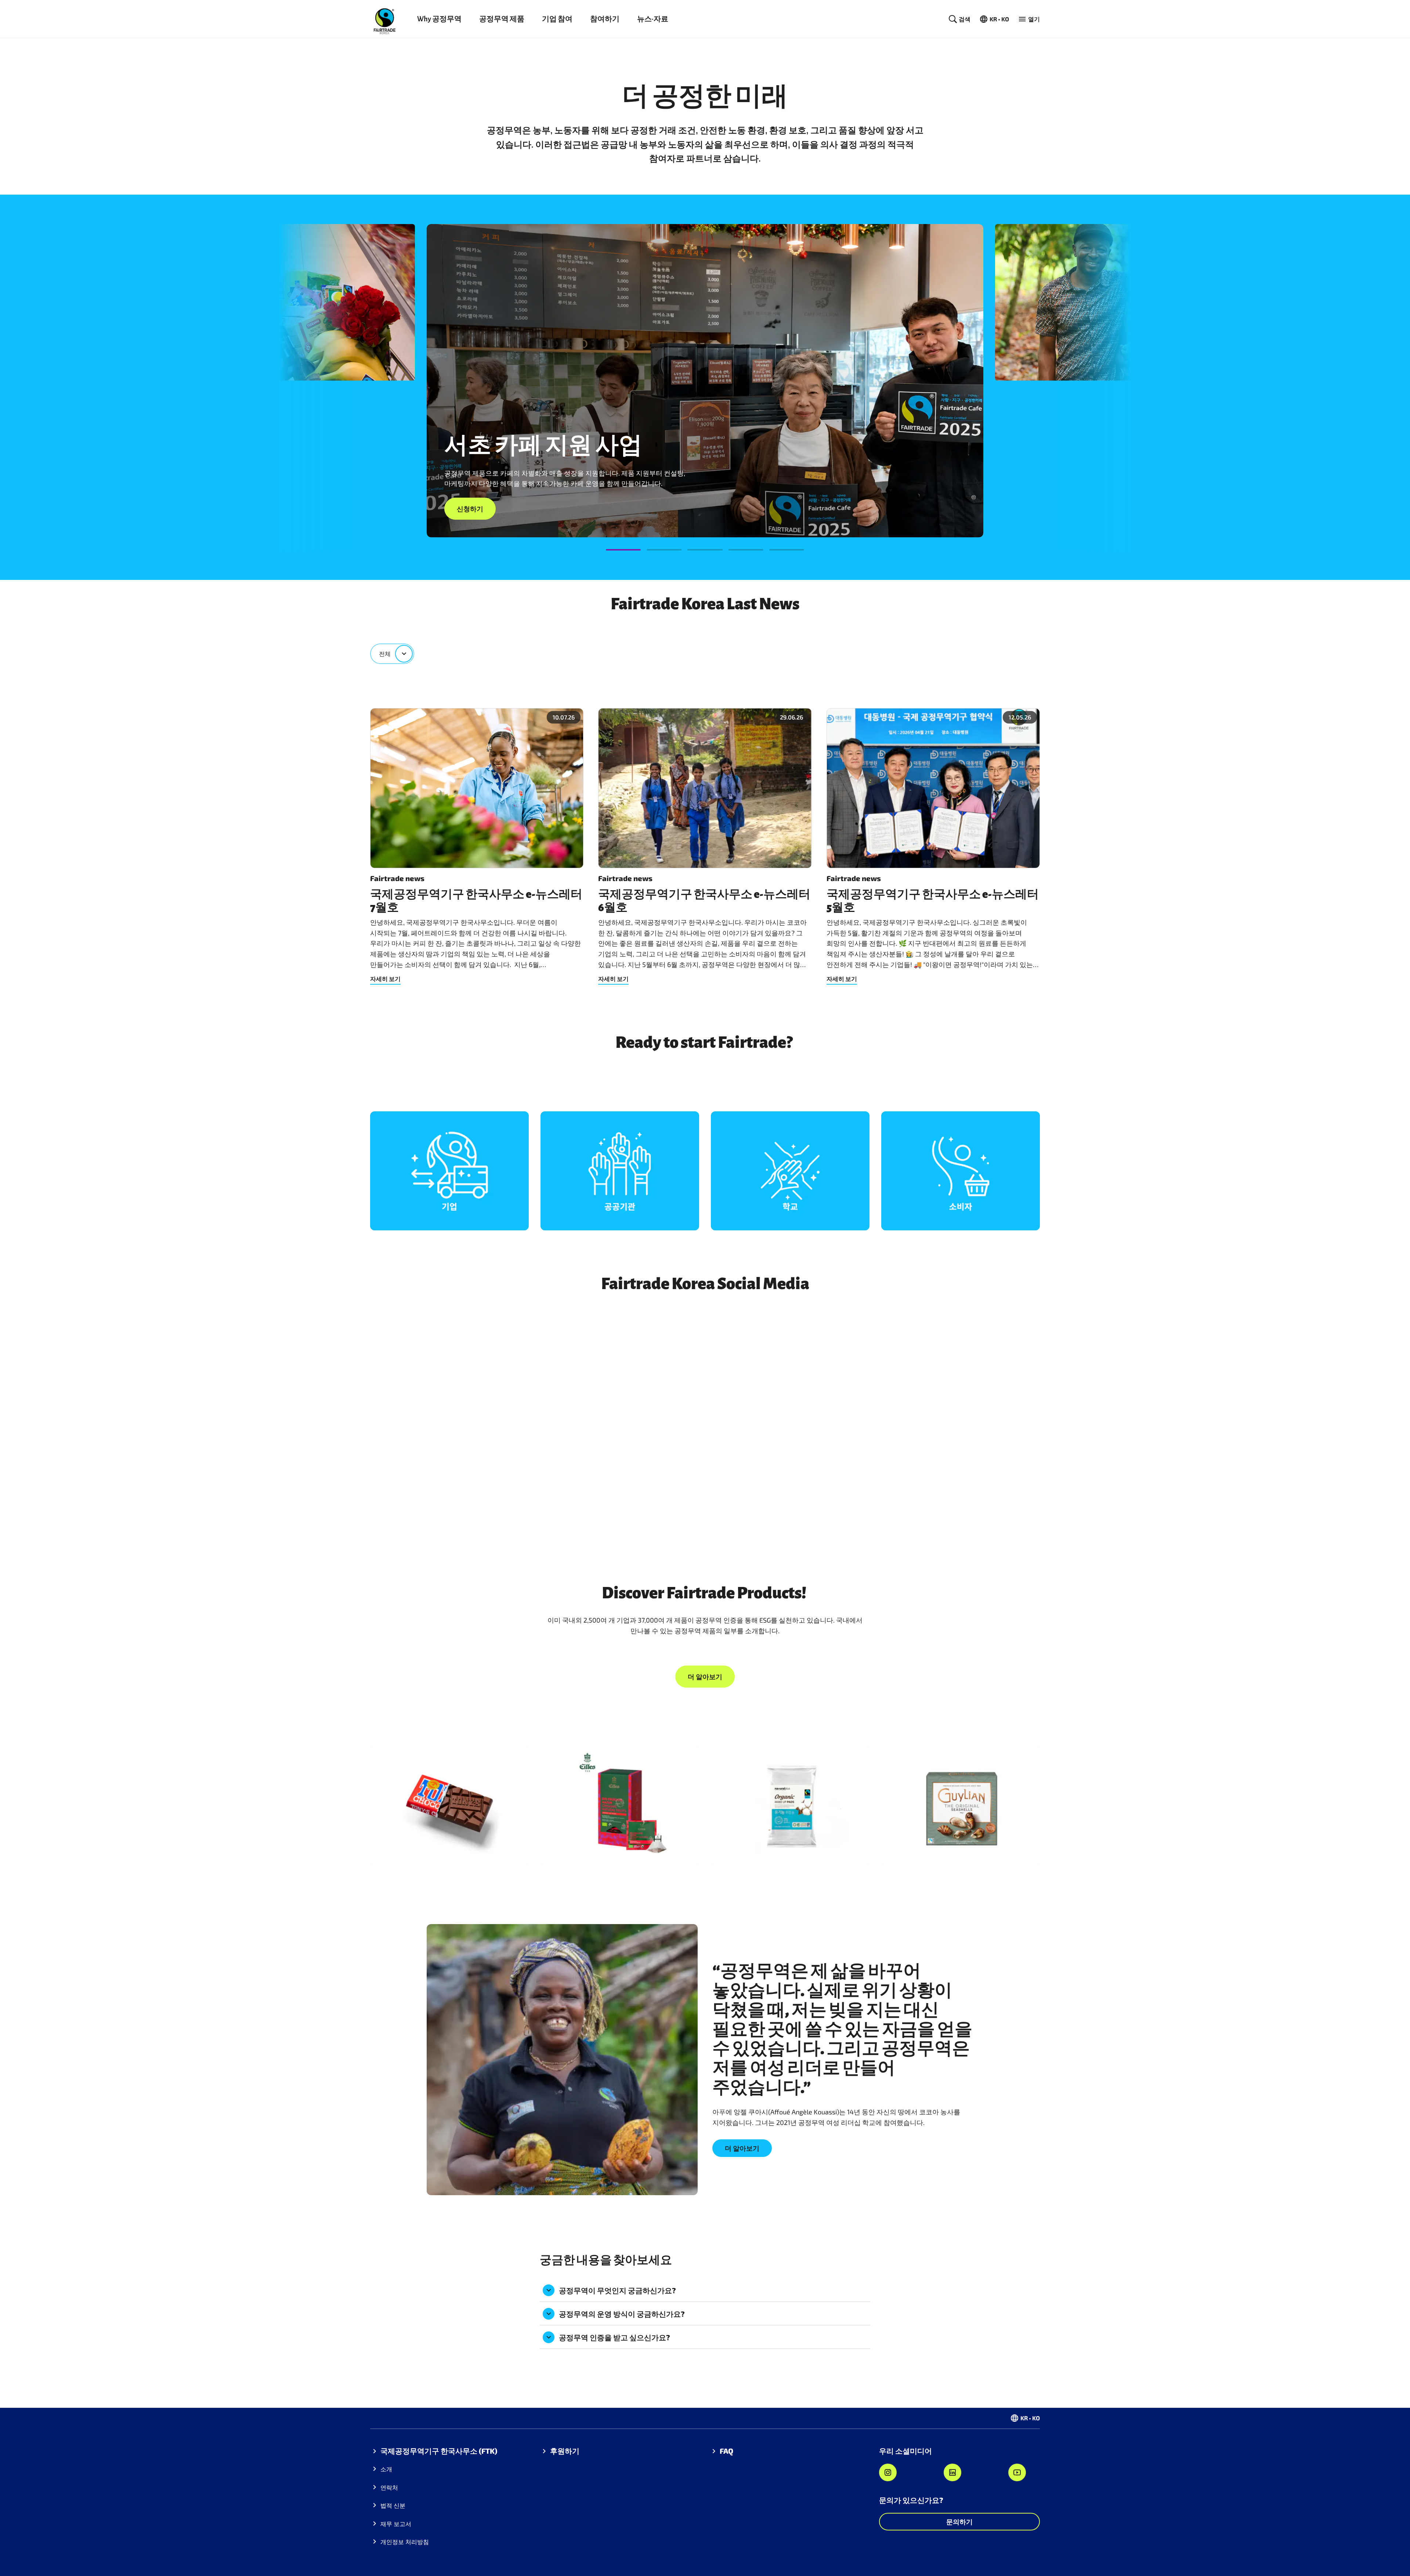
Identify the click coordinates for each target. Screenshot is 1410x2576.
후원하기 (565, 2451)
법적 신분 (393, 2505)
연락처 (389, 2487)
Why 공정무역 (439, 19)
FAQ (726, 2451)
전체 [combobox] (385, 654)
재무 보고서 (396, 2524)
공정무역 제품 (502, 19)
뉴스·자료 (653, 19)
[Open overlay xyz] (449, 1171)
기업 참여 (557, 19)
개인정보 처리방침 (405, 2542)
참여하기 (605, 19)
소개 (386, 2469)
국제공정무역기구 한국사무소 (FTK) (439, 2451)
